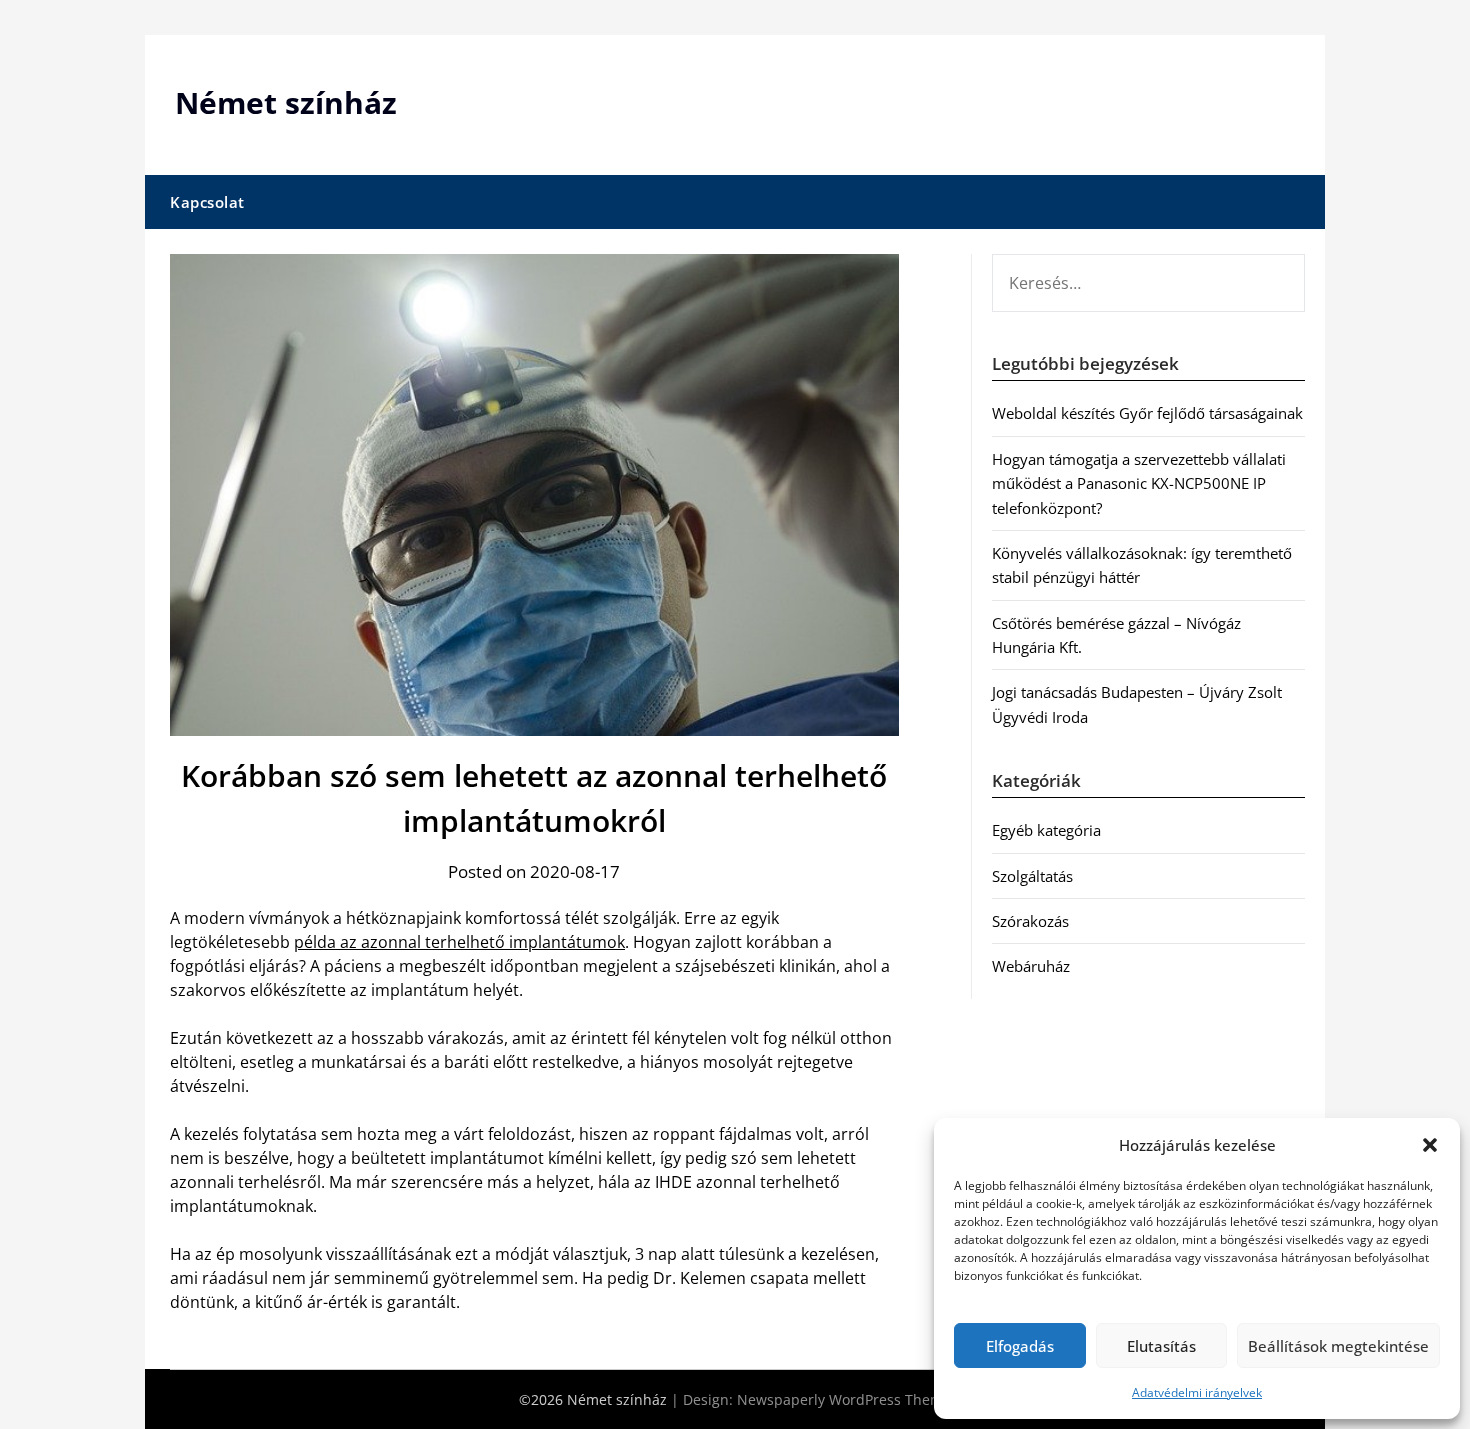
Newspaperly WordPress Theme (844, 1399)
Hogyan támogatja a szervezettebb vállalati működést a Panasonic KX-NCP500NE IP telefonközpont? (1139, 483)
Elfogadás (1020, 1346)
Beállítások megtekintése (1338, 1346)
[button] (1430, 1145)
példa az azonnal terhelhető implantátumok (459, 942)
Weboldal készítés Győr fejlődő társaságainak (1147, 413)
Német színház (286, 102)
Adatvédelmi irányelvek (1197, 1392)
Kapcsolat (207, 202)
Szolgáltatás (1032, 876)
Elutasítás (1161, 1346)
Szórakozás (1030, 921)
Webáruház (1031, 966)
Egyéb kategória (1046, 830)
